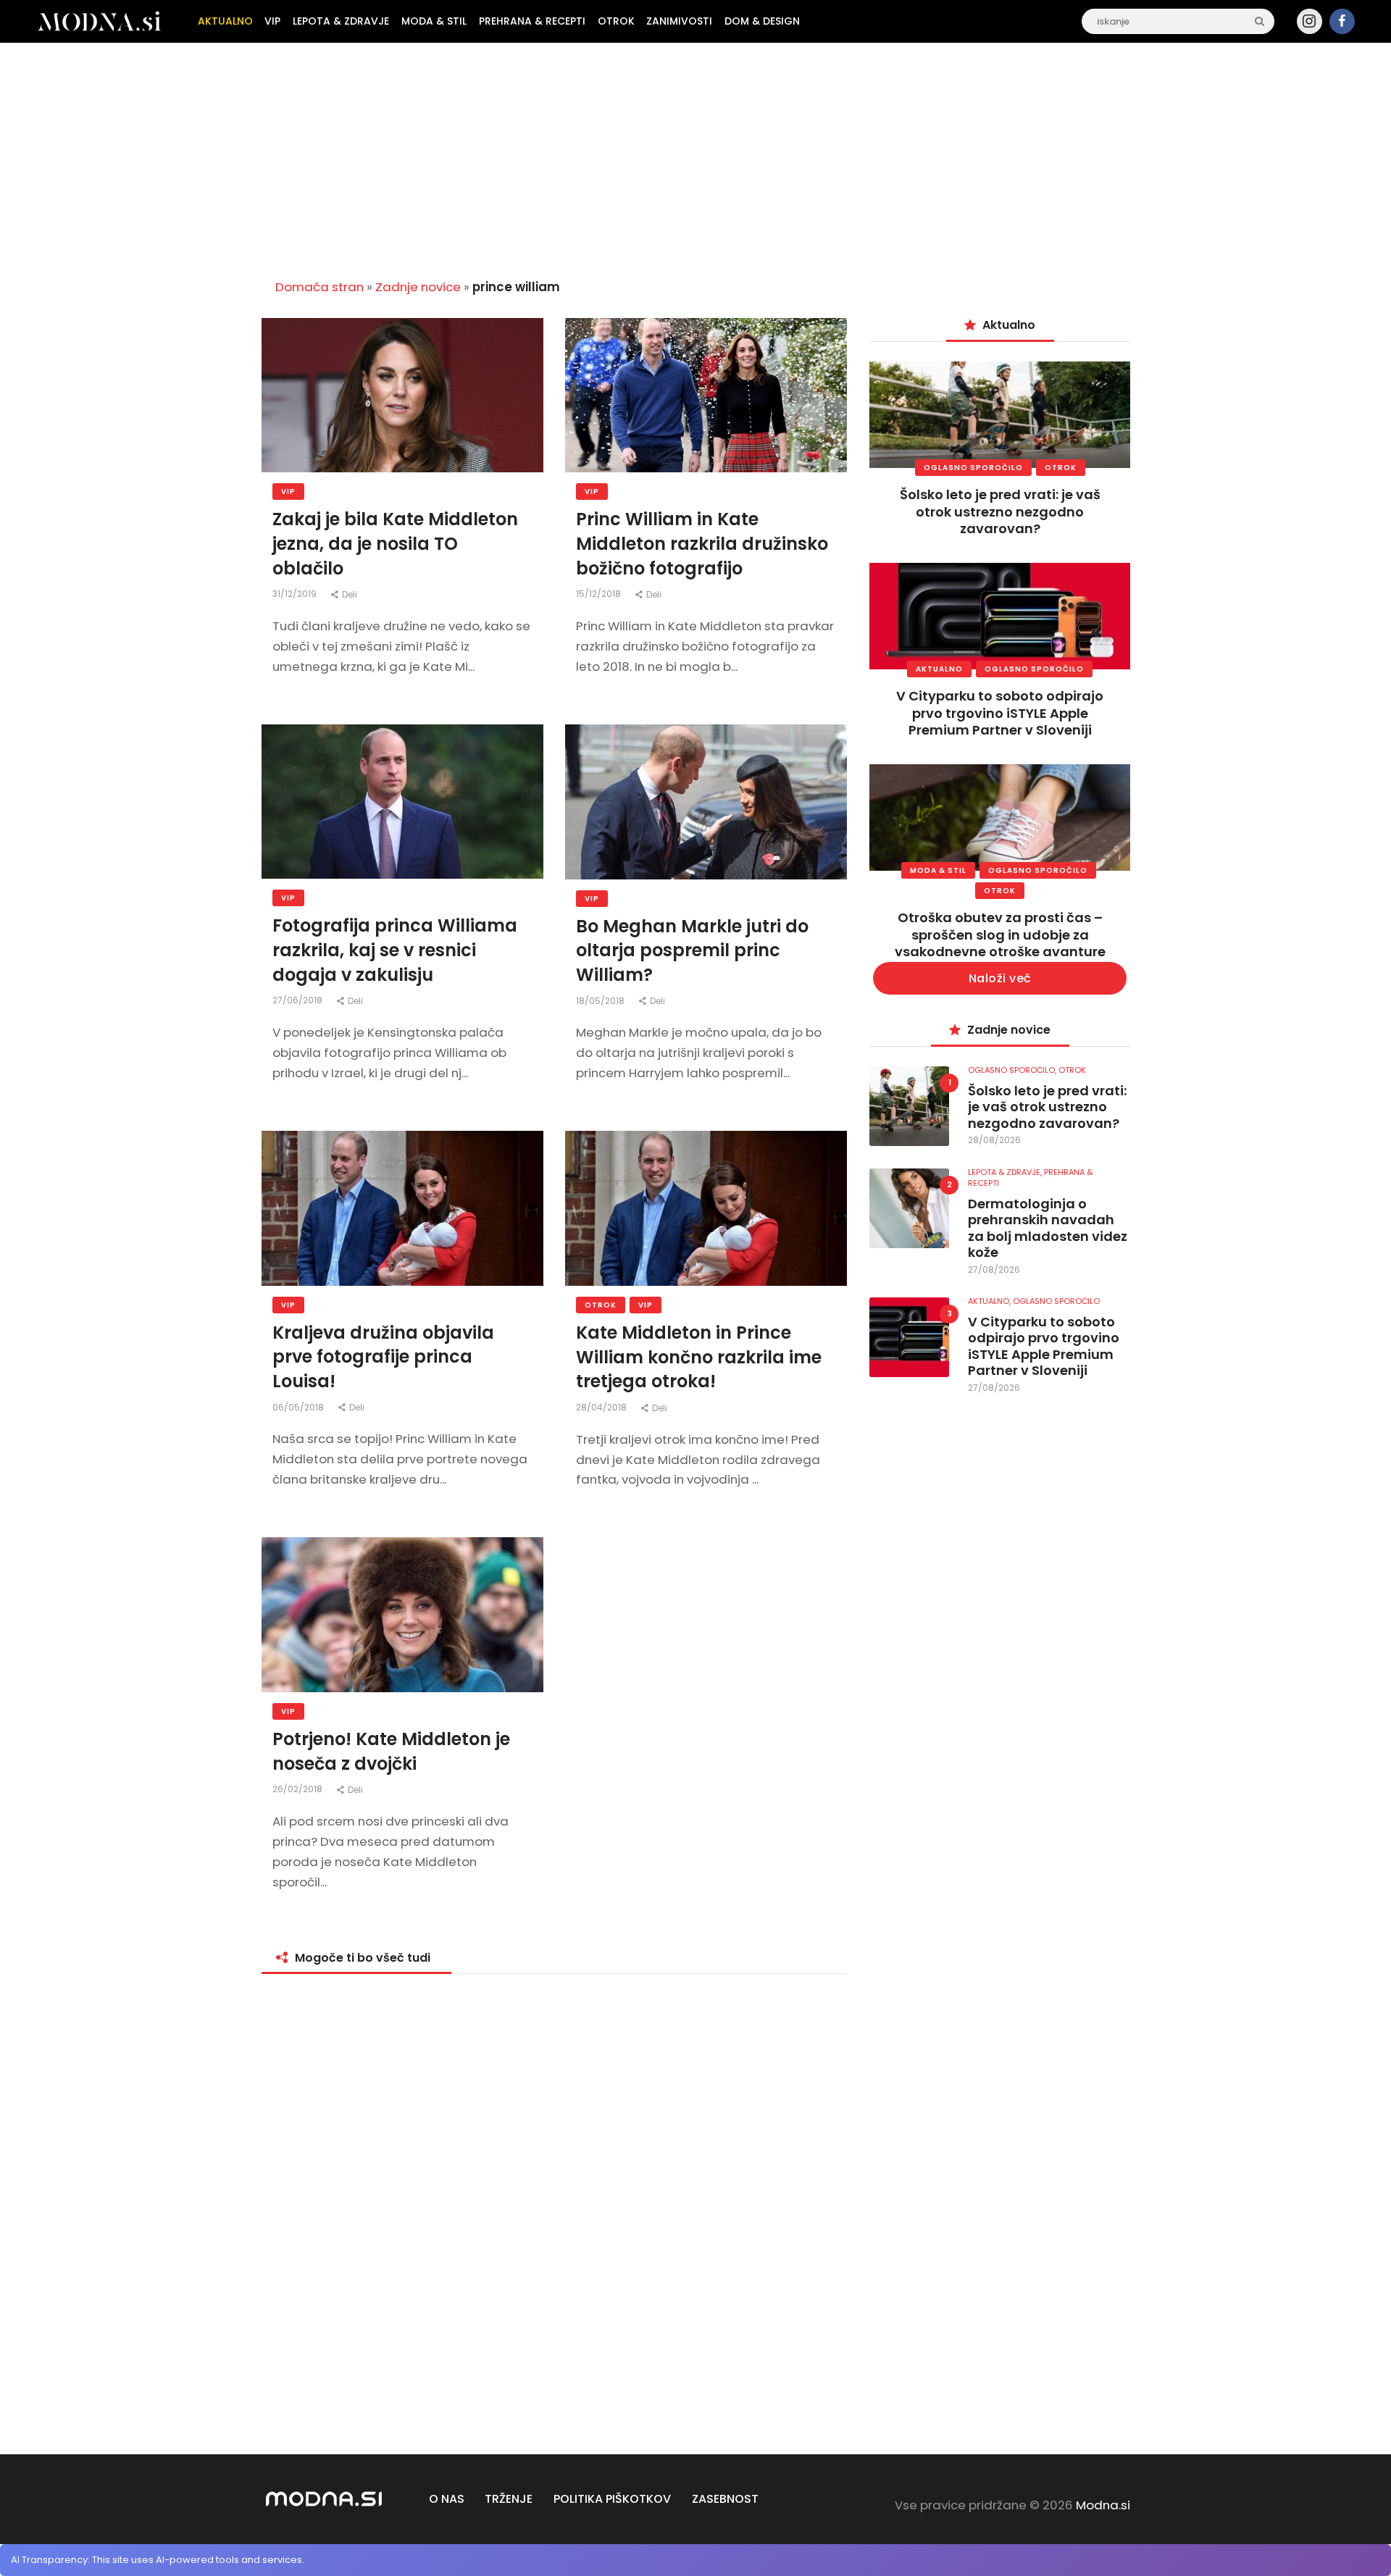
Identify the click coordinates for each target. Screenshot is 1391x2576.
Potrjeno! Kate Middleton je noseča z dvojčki (391, 1751)
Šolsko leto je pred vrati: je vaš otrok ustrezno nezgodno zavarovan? (1000, 511)
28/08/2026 (994, 1140)
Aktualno (939, 669)
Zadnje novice (418, 287)
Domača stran (319, 287)
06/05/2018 (299, 1407)
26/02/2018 (298, 1789)
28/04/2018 (602, 1407)
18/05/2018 (601, 1001)
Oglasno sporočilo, (1013, 1070)
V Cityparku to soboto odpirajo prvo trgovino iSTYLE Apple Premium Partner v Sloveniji (1000, 713)
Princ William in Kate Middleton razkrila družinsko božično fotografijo (702, 543)
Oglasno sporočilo (973, 468)
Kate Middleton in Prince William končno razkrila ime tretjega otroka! (699, 1357)
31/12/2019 (296, 594)
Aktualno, (990, 1301)
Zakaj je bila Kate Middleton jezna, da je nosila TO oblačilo (395, 543)
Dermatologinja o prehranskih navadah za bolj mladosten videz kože (1048, 1229)
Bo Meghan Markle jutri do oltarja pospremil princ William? (692, 950)
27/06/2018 (298, 1000)
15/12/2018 (600, 594)
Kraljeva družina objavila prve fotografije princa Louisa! (383, 1357)
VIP (288, 492)
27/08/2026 (994, 1270)
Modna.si (1103, 2505)
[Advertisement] (695, 155)
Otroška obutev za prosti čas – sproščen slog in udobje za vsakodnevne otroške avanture (1000, 934)
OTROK (601, 1305)
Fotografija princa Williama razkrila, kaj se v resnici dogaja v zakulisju (395, 950)
